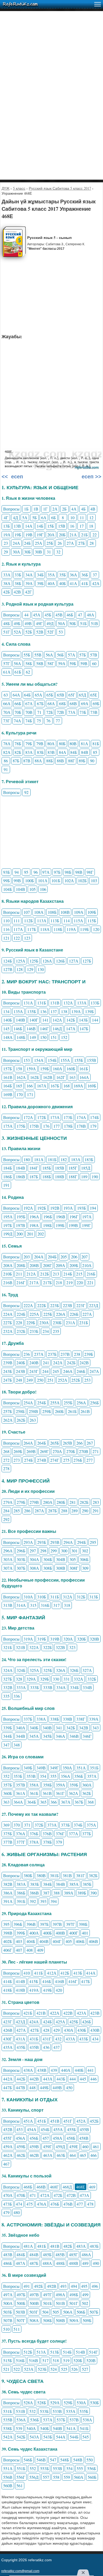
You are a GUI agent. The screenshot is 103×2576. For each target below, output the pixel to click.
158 (19, 1069)
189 (84, 1177)
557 (46, 2477)
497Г (47, 2295)
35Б (62, 575)
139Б (89, 1011)
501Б (47, 2303)
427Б (34, 2030)
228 (19, 1323)
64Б (27, 695)
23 (6, 543)
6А (44, 517)
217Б (47, 1282)
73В (94, 712)
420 (59, 1990)
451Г (68, 2121)
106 (43, 889)
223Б (55, 1305)
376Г (60, 1834)
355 (53, 1776)
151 (54, 1037)
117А (18, 929)
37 (95, 575)
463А (48, 2155)
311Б (55, 1597)
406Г (8, 1950)
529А (55, 2403)
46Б (70, 615)
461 (96, 2146)
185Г (73, 1168)
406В (93, 1941)
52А (17, 632)
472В (71, 2195)
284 (6, 1511)
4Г (6, 517)
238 (77, 1354)
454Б (45, 2129)
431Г (47, 2039)
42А (96, 583)
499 (85, 2295)
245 (56, 1371)
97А (46, 872)
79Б (29, 744)
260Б (59, 1411)
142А (57, 1020)
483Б (94, 2246)
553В (57, 2468)
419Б (47, 1990)
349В (41, 1768)
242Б (71, 1363)
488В (74, 2263)
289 (74, 1511)
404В (44, 1941)
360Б (8, 1793)
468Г (54, 2187)
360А (87, 1785)
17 (82, 526)
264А (28, 1443)
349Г (54, 1768)
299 (54, 1551)
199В (73, 1225)
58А (17, 663)
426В (8, 2030)
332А (78, 1679)
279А (8, 1502)
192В (55, 1208)
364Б (32, 1802)
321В (20, 1647)
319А (28, 1639)
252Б (76, 1380)
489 (85, 2263)
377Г (21, 1842)
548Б (65, 2460)
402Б (8, 1941)
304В (61, 1559)
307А (8, 1568)
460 (85, 2146)
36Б (85, 575)
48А (91, 615)
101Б (56, 880)
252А (63, 1380)
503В (20, 2312)
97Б (57, 872)
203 (27, 1257)
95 (26, 872)
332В (8, 1687)
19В (29, 535)
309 (85, 1568)
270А (57, 1451)
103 (94, 880)
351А (81, 1768)
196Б (48, 1217)
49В (28, 623)
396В (31, 1924)
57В (94, 655)
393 (43, 1901)
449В (57, 2087)
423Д (20, 2022)
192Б (42, 1208)
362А (73, 1793)
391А (8, 1901)
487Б (34, 2263)
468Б (28, 2187)
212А (31, 1274)
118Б (58, 929)
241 (46, 1363)
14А (29, 526)
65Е (94, 695)
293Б (42, 1542)
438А (28, 2070)
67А (29, 703)
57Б (83, 655)
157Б (8, 1069)
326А (61, 1670)
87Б (16, 761)
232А (8, 1331)
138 (64, 1011)
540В (57, 2428)
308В (61, 1568)
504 (45, 2312)
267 (90, 1443)
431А (21, 2039)
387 (46, 1893)
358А (34, 1785)
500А (8, 2303)
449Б (44, 2087)
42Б (6, 592)
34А (29, 575)
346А (60, 1736)
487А (21, 2263)
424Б (47, 2022)
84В (85, 752)
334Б (74, 1687)
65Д (83, 695)
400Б (47, 1933)
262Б (21, 1420)
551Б (21, 2468)
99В (17, 880)
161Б (84, 1069)
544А (61, 2437)
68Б (62, 703)
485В (60, 2254)
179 (93, 1126)
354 (43, 1776)
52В (40, 632)
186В (20, 1177)
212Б (45, 1274)
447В (20, 2087)
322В (60, 1647)
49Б (17, 623)
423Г (8, 2022)
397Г (70, 1924)
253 (87, 1380)
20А (51, 535)
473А (85, 2195)
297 (33, 1551)
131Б (42, 1003)
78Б (18, 744)
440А (66, 2070)
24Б (27, 543)
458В (84, 2138)
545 (86, 2437)
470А (8, 2195)
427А (21, 2030)
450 (69, 2087)
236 (27, 1354)
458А (58, 2138)
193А (68, 1208)
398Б (83, 1924)
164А (84, 1077)
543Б (48, 2437)
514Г (93, 2352)
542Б (21, 2437)
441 (91, 2070)
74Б (29, 721)
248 (19, 1380)
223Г (81, 1305)
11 (82, 517)
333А (21, 1687)
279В (34, 1502)
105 (32, 889)
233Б (34, 1331)
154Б (52, 1060)
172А (28, 1117)
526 (74, 2369)
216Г (21, 1282)
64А (16, 695)
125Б (34, 961)
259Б (47, 1411)
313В (8, 1605)
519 (66, 2360)
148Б (21, 1037)
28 (92, 543)
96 (36, 872)
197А (87, 1217)
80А (51, 744)
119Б (84, 929)
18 (91, 526)
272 (6, 1460)
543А (34, 2437)
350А (67, 1768)
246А (68, 1371)
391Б (21, 1901)
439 (54, 2070)
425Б (74, 2022)
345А (34, 1736)
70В (29, 712)
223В (67, 1305)
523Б (42, 2369)
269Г (44, 1451)
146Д (57, 1029)
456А (21, 2138)
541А (71, 2428)
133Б (95, 1003)
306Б (84, 1559)
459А (8, 2146)
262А (8, 1420)
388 (57, 1893)
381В (67, 1875)
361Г (60, 1793)
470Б (21, 2195)
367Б (79, 1802)
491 (27, 2286)
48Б (6, 623)
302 (85, 1551)
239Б (89, 1354)
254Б (42, 1403)
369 (6, 1825)
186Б (8, 1177)
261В (85, 1411)
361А (21, 1793)
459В (34, 2146)
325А (34, 1670)
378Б (47, 1842)
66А (7, 703)
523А (29, 2369)
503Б (8, 2312)
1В (36, 509)
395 (6, 1924)
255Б (68, 1403)
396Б (18, 1924)
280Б (61, 1502)
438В (42, 2070)
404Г (57, 1941)
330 (56, 1679)
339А (94, 1719)
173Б (68, 1117)
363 (6, 1802)
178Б (68, 1126)
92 (26, 792)
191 (6, 1185)
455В (84, 2129)
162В (48, 1077)
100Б (29, 880)
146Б (18, 1029)
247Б (8, 1380)
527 (85, 2369)
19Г (40, 535)
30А (16, 552)
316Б (45, 1605)
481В (55, 2246)
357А (92, 1776)
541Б (84, 2428)
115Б (92, 921)
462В (34, 2155)
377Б (86, 1834)
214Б (68, 1274)
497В (34, 2295)
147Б (84, 1029)
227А (87, 1314)
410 (27, 1973)
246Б (81, 1371)
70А (7, 712)
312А (68, 1597)
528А (28, 2403)
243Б (8, 1371)
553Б (45, 2468)
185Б (47, 1168)
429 (57, 2030)
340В (47, 1728)
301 (74, 1551)
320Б (81, 1639)
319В (55, 1639)
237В (65, 1354)
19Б (18, 535)
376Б (34, 1834)
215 (79, 1274)
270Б (71, 1451)
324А (8, 1670)
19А (7, 535)
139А (76, 1011)
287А (39, 1511)
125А (21, 961)
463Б (61, 2155)
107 (27, 912)
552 (33, 2468)
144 (95, 1020)
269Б (18, 1451)
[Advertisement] (51, 62)
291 (96, 1511)
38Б (18, 583)
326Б (74, 1670)
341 (59, 1728)
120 (96, 929)
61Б (18, 672)
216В (8, 1282)
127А (74, 961)
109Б (92, 912)
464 (73, 2155)
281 (73, 1502)
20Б (62, 535)
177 (57, 1126)
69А (85, 703)
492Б (38, 2286)
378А (34, 1842)
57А (72, 655)
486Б (8, 2263)
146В (31, 1029)
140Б (8, 1020)
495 (84, 2286)
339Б (8, 1728)
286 (27, 1511)
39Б (40, 583)
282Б (84, 1502)
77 (58, 721)
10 (72, 517)
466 (93, 2155)
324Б (21, 1670)
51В (94, 623)
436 (46, 2047)
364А (18, 1802)
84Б (74, 752)
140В (20, 1020)
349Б (28, 1768)
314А (21, 1605)
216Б (91, 1274)
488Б (60, 2263)
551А (8, 2468)
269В (31, 1451)
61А (7, 672)
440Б (79, 2070)
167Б (55, 1086)
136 (43, 1011)
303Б (21, 1559)
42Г (28, 592)
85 (95, 752)
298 (43, 1551)
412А (52, 1973)
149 (33, 1037)
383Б (34, 1884)
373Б (65, 1825)
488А (47, 2263)
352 (6, 1776)
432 (58, 2039)
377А (73, 1834)
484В (34, 2254)
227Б (8, 1323)
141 (45, 1020)
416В (60, 1981)
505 (56, 2312)
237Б (52, 1354)
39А (29, 583)
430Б (82, 2030)
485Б (47, 2254)
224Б (21, 1314)
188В (60, 1177)
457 (46, 2138)
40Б (62, 583)
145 (6, 1029)
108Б (52, 912)
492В (52, 2286)
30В (38, 552)
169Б (92, 1086)
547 (53, 2460)
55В (38, 655)
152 (64, 1037)
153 (27, 1060)
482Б (68, 2246)
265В (67, 1443)
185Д (86, 1168)
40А (51, 583)
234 (46, 1331)
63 (6, 695)
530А (81, 2403)
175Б (21, 1126)
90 (92, 761)
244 (45, 1371)
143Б (83, 1020)
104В (20, 889)
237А (39, 1354)
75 (39, 721)
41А (73, 583)
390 (93, 1893)
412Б (65, 1973)
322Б (47, 1647)
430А (69, 2030)
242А (58, 1363)
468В (41, 2187)
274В (42, 1460)
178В (81, 1126)
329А (31, 1679)
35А (51, 575)
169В (8, 1094)
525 (64, 2369)
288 (64, 1511)
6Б (53, 517)
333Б (34, 1687)
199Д (8, 1234)
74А (17, 721)
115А (78, 921)
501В (60, 2303)
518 (56, 2360)
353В (31, 1776)
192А (28, 1208)
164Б (8, 1086)
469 (92, 2187)
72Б (50, 712)
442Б (21, 2079)
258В (33, 1411)
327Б (8, 1679)
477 (80, 2204)
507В (8, 2320)
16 (72, 526)
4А (74, 509)
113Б (55, 921)
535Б (84, 2411)
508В (60, 2320)
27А (70, 543)
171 (30, 1094)
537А (48, 2420)
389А (69, 1893)
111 (17, 921)
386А (8, 1893)
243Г (34, 1371)
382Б (93, 1875)
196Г (74, 1217)
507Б (94, 2312)
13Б (6, 526)
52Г (51, 632)
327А (87, 1670)
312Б (81, 1597)
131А (28, 1003)
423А (82, 2013)
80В (73, 744)
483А (81, 2246)
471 (33, 2195)
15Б (51, 526)
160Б (71, 1069)
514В (80, 2352)
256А (81, 1403)
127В (8, 969)
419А (34, 1990)
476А (42, 2204)
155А (65, 1060)
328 (19, 1679)
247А (94, 1371)
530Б (94, 2403)
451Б (42, 2121)
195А (8, 1217)
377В (8, 1842)
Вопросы (11, 509)
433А (71, 2039)
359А (60, 1785)
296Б (21, 1551)
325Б (48, 1670)
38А (7, 583)
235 (56, 1331)
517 (45, 2360)
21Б (84, 535)
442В (34, 2079)
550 (90, 2460)
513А (41, 2352)
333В (48, 1687)
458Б (71, 2138)
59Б (73, 663)
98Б (68, 872)
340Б (34, 1728)
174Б (94, 1117)
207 (85, 1257)
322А (34, 1647)
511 (17, 2329)
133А (82, 1003)
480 (17, 2212)
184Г (34, 1168)
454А (32, 2129)
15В (62, 526)
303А (8, 1559)
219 (69, 1282)
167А (42, 1086)
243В (20, 1371)
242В (84, 1363)
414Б (8, 1981)
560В (8, 2486)
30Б (27, 552)
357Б (8, 1785)
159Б (45, 1069)
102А (69, 880)
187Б (34, 1177)
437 (57, 2047)
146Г (44, 1029)
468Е (81, 2187)
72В (60, 712)
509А (74, 2320)
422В (68, 2013)
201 (30, 1234)
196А (34, 1217)
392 (33, 1901)
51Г (6, 632)
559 (67, 2477)
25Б (50, 543)
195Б (21, 1217)
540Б (45, 2428)
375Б (8, 1834)
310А (28, 1597)
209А (60, 1265)
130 (41, 969)
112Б (28, 921)
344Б (8, 1736)
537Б (61, 2420)
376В (47, 1834)
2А (55, 509)
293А (28, 1542)
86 (6, 761)
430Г (8, 2039)
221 (90, 1282)
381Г (80, 1875)
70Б (18, 712)
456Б (34, 2138)
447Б (8, 2087)
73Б (83, 712)
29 (6, 552)
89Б (82, 761)
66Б (18, 703)
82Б (18, 752)
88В (60, 761)
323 (72, 1647)
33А (7, 575)
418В (20, 1990)
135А (18, 1011)
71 (39, 712)
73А (72, 712)
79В (40, 744)
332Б (92, 1679)
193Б (81, 1208)
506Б (81, 2312)
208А (8, 1265)
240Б (21, 1363)
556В (8, 2477)
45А (37, 615)
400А (34, 1933)
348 (17, 1745)
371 (27, 1825)
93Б (6, 872)
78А (7, 744)
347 (6, 1745)
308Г (74, 1568)
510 (6, 2329)
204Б (52, 1257)
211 (19, 1274)
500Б (21, 2303)
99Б (6, 880)
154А (39, 1060)
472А (45, 2195)
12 (91, 517)
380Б (28, 1875)
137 (54, 1011)
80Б (62, 744)
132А (68, 1003)
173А (55, 1117)
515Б (8, 2360)
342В (84, 1728)
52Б (29, 632)
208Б (21, 1265)
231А (71, 1323)
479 (6, 2212)
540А (31, 2428)
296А (8, 1551)
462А (8, 2155)
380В (41, 1875)
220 (80, 1282)
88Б (50, 761)
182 (64, 1159)
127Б (87, 961)
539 (19, 2428)
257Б (8, 1411)
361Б (34, 1793)
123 (27, 938)
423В (95, 2013)
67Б (40, 703)
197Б (8, 1225)
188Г (73, 1177)
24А (16, 543)
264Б (42, 1443)
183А (76, 1159)
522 (17, 2369)
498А (60, 2295)
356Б (79, 1776)
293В (55, 1542)
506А (68, 2312)
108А (39, 912)
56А (49, 655)
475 (30, 2204)
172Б (42, 1117)
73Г (6, 721)
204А (39, 1257)
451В (55, 2121)
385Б (87, 1884)
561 (20, 2486)
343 (96, 1728)
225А (34, 1314)
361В (47, 1793)
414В (20, 1981)
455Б (71, 2129)
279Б (21, 1502)
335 (6, 1696)
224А (8, 1314)
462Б (21, 2155)
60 (94, 663)
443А (48, 2079)
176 (46, 1126)
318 (67, 1605)
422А (55, 2013)
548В (78, 2460)
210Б (8, 1274)
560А (79, 2477)
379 (59, 1842)
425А (60, 2022)
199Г (86, 1225)
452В (8, 2129)
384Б (47, 1884)
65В (61, 695)
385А (74, 1884)
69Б (96, 703)
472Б (58, 2195)
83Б (40, 752)
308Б (48, 1568)
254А (28, 1403)
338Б (55, 1719)
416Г (73, 1981)
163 (72, 1077)
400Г (74, 1933)
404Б (31, 1941)
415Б (34, 1981)
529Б (68, 2403)
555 (80, 2468)
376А (21, 1834)
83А (29, 752)
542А (8, 2437)
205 (64, 1257)
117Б (32, 929)
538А (87, 2420)
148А (8, 1037)
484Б (21, 2254)
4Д (15, 517)
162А (21, 1077)
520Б (78, 2360)
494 (74, 2286)
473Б (8, 2204)
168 (67, 1086)
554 (69, 2468)
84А (63, 752)
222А (28, 1305)
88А (38, 761)
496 (95, 2286)
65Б (50, 695)
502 (85, 2303)
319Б (42, 1639)
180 (27, 1159)
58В (40, 663)
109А (79, 912)
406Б (80, 1941)
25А (39, 543)
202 (41, 1234)
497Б (21, 2295)
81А (85, 744)
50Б (72, 623)
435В (34, 2047)
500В (34, 2303)
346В (74, 1736)
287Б (52, 1511)
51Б (83, 623)
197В (20, 1225)
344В (20, 1736)
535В (8, 2420)
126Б (60, 961)
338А (41, 1719)
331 (67, 1679)
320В (94, 1639)
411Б (38, 1973)
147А (71, 1029)
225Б (48, 1314)
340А (21, 1728)
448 (32, 2087)
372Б (39, 1825)
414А (91, 1973)
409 (40, 1950)
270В (84, 1451)
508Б (47, 2320)
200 (20, 1234)
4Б (83, 509)
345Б (47, 1736)
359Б (74, 1785)
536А (21, 2420)
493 (63, 2286)
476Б (55, 2204)
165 (19, 1086)
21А (73, 535)
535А (71, 2411)
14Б (40, 526)
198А (34, 1225)
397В (57, 1924)
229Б (31, 1323)
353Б (18, 1776)
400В (60, 1933)
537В (74, 2420)
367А (66, 1802)
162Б (34, 1077)
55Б (27, 655)
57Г (6, 663)
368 (91, 1802)
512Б (28, 2352)
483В (8, 2254)
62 (28, 672)
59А (62, 663)
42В (17, 592)
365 (43, 1802)
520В (91, 2360)
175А (8, 1126)
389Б (82, 1893)
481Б (42, 2246)
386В (34, 1893)
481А (28, 2246)
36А (73, 575)
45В (59, 615)
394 (54, 1901)
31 (49, 552)
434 (95, 2039)
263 (33, 1420)
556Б (92, 2468)
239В (8, 1363)
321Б (8, 1647)
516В (33, 2360)
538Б (8, 2428)
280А (48, 1502)
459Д (60, 2146)
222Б (42, 1305)
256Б (94, 1403)
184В (20, 1168)
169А (78, 1086)
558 (56, 2477)
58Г (51, 663)
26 (60, 543)
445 (83, 2079)
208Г (47, 1265)
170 (20, 1094)
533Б (44, 2411)
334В (87, 1687)
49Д (50, 623)
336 (17, 1696)
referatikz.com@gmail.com (20, 2571)
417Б (85, 1981)
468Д (67, 2187)
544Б (74, 2437)
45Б (48, 615)
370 (17, 1825)
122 (17, 938)
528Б (42, 2403)
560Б (92, 2477)
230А (44, 1323)
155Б (79, 1060)
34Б (40, 575)
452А (81, 2121)
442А (8, 2079)
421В (41, 2013)
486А (86, 2254)
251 (50, 1380)
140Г (34, 1020)
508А (34, 2320)
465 (83, 2155)
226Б (74, 1314)
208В (34, 1265)
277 (90, 1460)
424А (34, 2022)
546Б (28, 2460)
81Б (96, 744)
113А (42, 921)
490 (96, 2263)
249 (30, 1380)
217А (34, 1282)
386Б (21, 1893)
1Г (45, 509)
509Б (87, 2320)
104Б (8, 889)
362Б (86, 1793)
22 (95, 535)
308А (34, 1568)
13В (17, 526)
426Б (86, 2022)
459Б (21, 2146)
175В (34, 1126)
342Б (71, 1728)
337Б (28, 1719)
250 (40, 1380)
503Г (34, 2312)
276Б (78, 1460)
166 (30, 1086)
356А (65, 1776)
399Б (21, 1933)
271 (96, 1451)
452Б (94, 2121)
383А (21, 1884)
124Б (8, 961)
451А (28, 2121)
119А (71, 929)
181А (39, 1159)
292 (6, 1519)
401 (85, 1933)
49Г (39, 623)
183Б (89, 1159)
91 (6, 769)
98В (79, 872)
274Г (55, 1460)
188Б (47, 1177)
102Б (82, 880)
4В (93, 509)
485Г (73, 2254)
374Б (78, 1825)
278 (6, 1468)
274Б (28, 1460)
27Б (81, 543)
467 (6, 2164)
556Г (21, 2477)
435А (8, 2047)
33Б (18, 575)
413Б (78, 1973)
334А (61, 1687)
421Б (28, 2013)
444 (73, 2079)
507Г (21, 2320)
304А (34, 1559)
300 (64, 1551)
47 (80, 615)
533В (57, 2411)
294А (68, 1542)
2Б (64, 509)
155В (92, 1060)
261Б (72, 1411)
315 (33, 1605)
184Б (8, 1168)
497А (8, 2295)
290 (85, 1511)
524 (54, 2369)
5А (25, 517)
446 (93, 2079)
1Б (26, 509)
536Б (34, 2420)
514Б (67, 2352)
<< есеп (12, 477)
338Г (81, 1719)
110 (6, 921)
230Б (57, 1323)
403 (19, 1941)
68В (73, 703)
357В (20, 1785)
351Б (94, 1768)
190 (95, 1177)
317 (57, 1605)
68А (51, 703)
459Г (47, 2146)
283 (96, 1502)
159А (31, 1069)
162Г (61, 1077)
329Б (45, 1679)
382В (8, 1884)
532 (32, 2411)
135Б (32, 1011)
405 (69, 1941)
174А (81, 1117)
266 (79, 1443)
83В (51, 752)
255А (55, 1403)
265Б (55, 1443)
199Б (60, 1225)
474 (19, 2204)
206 (74, 1257)
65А (39, 695)
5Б (34, 517)
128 (20, 969)
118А (45, 929)
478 (90, 2204)
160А (58, 1069)
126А (47, 961)
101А (43, 880)
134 (6, 1011)
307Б (21, 1568)
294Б (81, 1542)
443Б (61, 2079)
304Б (48, 1559)
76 (48, 721)
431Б (34, 2039)
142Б (71, 1020)
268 (6, 1451)
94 (17, 872)
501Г (74, 2303)
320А (68, 1639)
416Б (47, 1981)
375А (91, 1825)
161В (8, 1077)
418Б (8, 1990)
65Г (72, 695)
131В (55, 1003)
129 (30, 969)
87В (27, 761)
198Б (47, 1225)
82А (7, 752)
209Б (74, 1265)
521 (6, 2369)
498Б (74, 2295)
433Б (84, 2039)
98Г (90, 872)
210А (87, 1265)
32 (58, 552)
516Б (20, 2360)
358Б (47, 1785)
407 (19, 1950)
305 (73, 1559)
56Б (60, 655)
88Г (71, 761)
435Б (21, 2047)
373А (52, 1825)
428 (46, 2030)
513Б (55, 2352)
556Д (34, 2477)
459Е (74, 2146)
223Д (94, 1305)
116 (6, 929)
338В (67, 1719)
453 (20, 2129)
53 (61, 632)
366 (54, 1802)
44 (26, 615)
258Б (20, 1411)
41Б (85, 583)
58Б (29, 663)
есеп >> (91, 477)
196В (61, 1217)
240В (34, 1363)
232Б (21, 1331)
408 (30, 1950)
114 (67, 921)
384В (60, 1884)
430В (95, 2030)
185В (60, 1168)
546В (41, 2460)
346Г (87, 1736)
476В (68, 2204)
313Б (94, 1597)
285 (17, 1511)
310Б (42, 1597)
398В (8, 1933)
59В (84, 663)
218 (59, 1282)
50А (62, 623)
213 (56, 1274)
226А (61, 1314)
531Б (8, 2411)
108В (65, 912)
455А (58, 2129)
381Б (54, 1875)
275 (66, 1460)
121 (6, 938)
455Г (8, 2138)
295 (93, 1542)
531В (20, 2411)
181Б (52, 1159)
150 (43, 1037)
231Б (84, 1323)
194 (93, 1208)
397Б (44, 1924)
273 (17, 1460)
